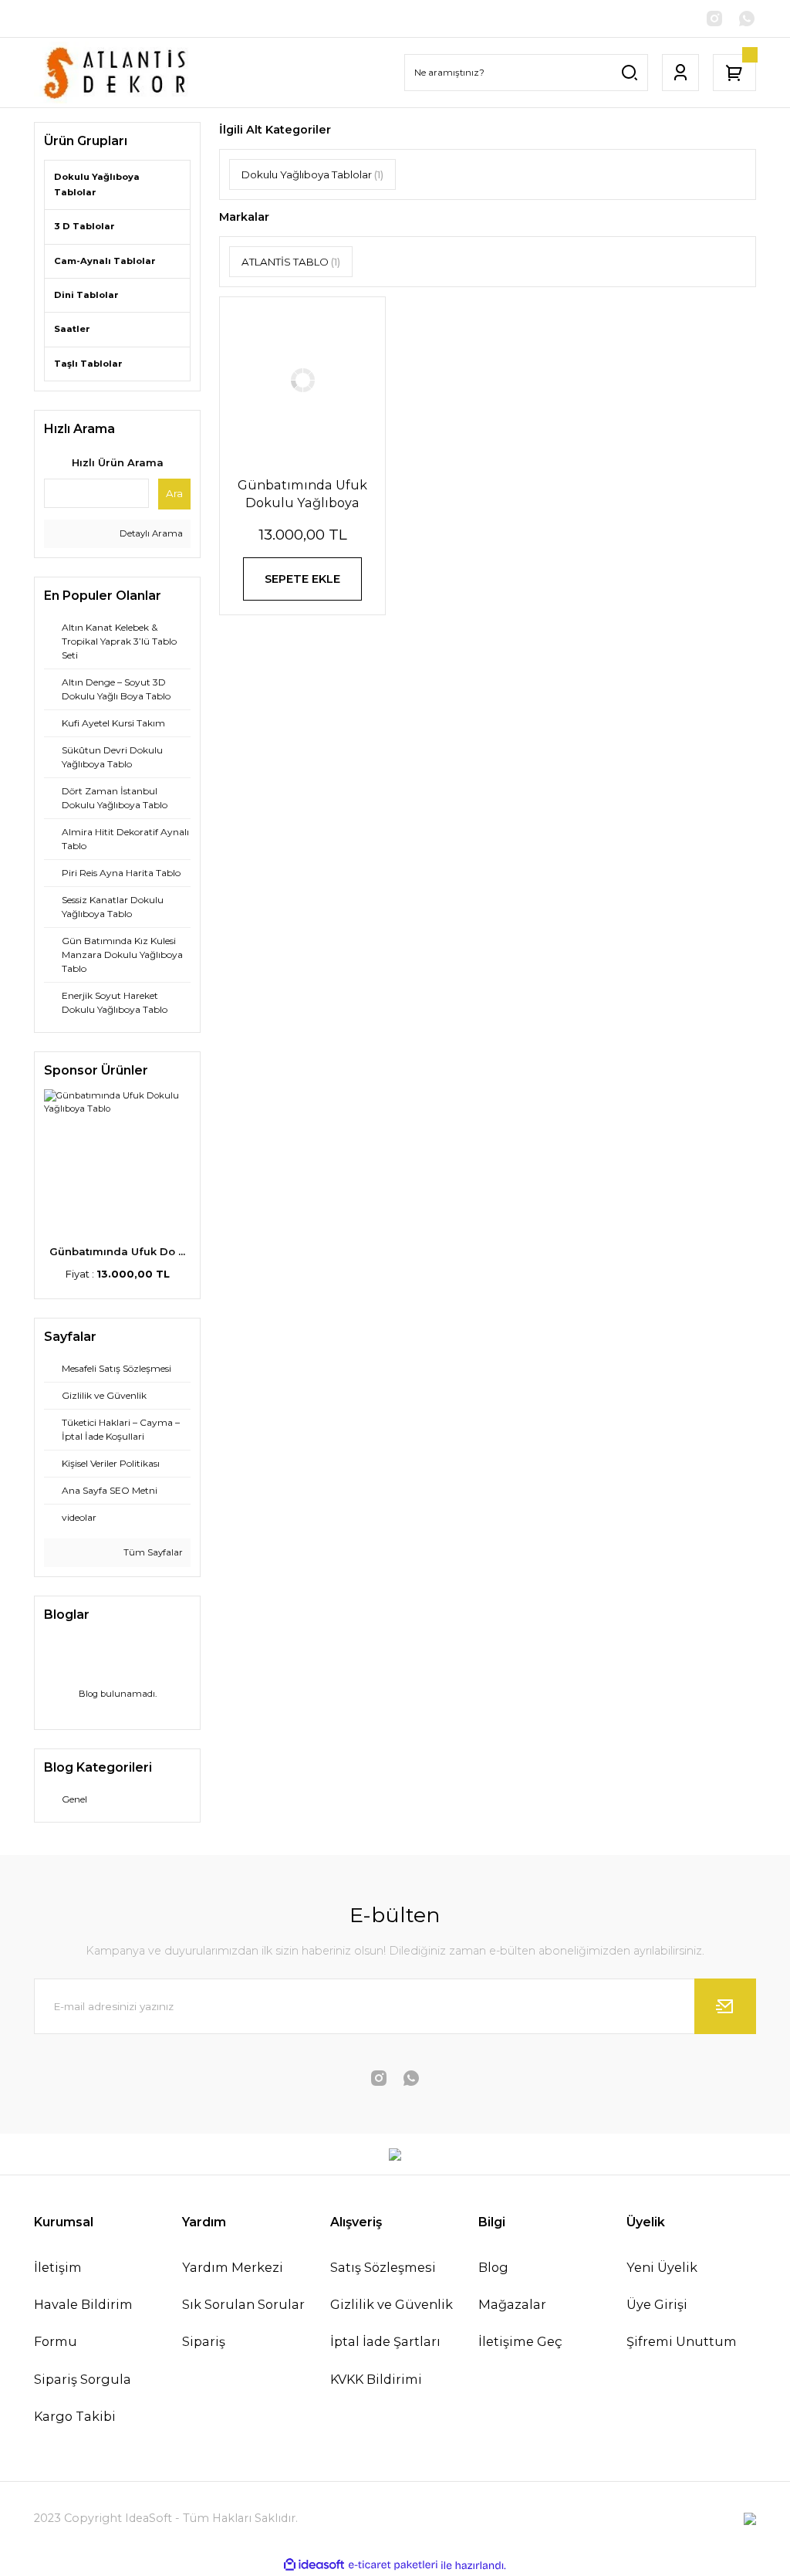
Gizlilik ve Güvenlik (392, 2304)
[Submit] (725, 2006)
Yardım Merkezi (233, 2267)
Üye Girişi (657, 2304)
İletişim (58, 2267)
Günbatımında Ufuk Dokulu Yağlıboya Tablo (302, 494)
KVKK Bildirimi (376, 2379)
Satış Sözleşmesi (383, 2267)
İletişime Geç (520, 2341)
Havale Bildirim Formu (83, 2323)
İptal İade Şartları (385, 2341)
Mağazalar (512, 2304)
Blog (493, 2267)
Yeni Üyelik (662, 2267)
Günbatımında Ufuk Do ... (117, 1251)
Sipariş (204, 2341)
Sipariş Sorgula (83, 2379)
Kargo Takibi (75, 2416)
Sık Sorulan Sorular (243, 2304)
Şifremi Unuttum (682, 2341)
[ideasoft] (314, 2565)
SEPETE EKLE (302, 579)
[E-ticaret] (393, 2566)
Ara (174, 493)
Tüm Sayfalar (152, 1552)
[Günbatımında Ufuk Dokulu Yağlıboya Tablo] (302, 380)
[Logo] (117, 73)
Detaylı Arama (150, 533)
